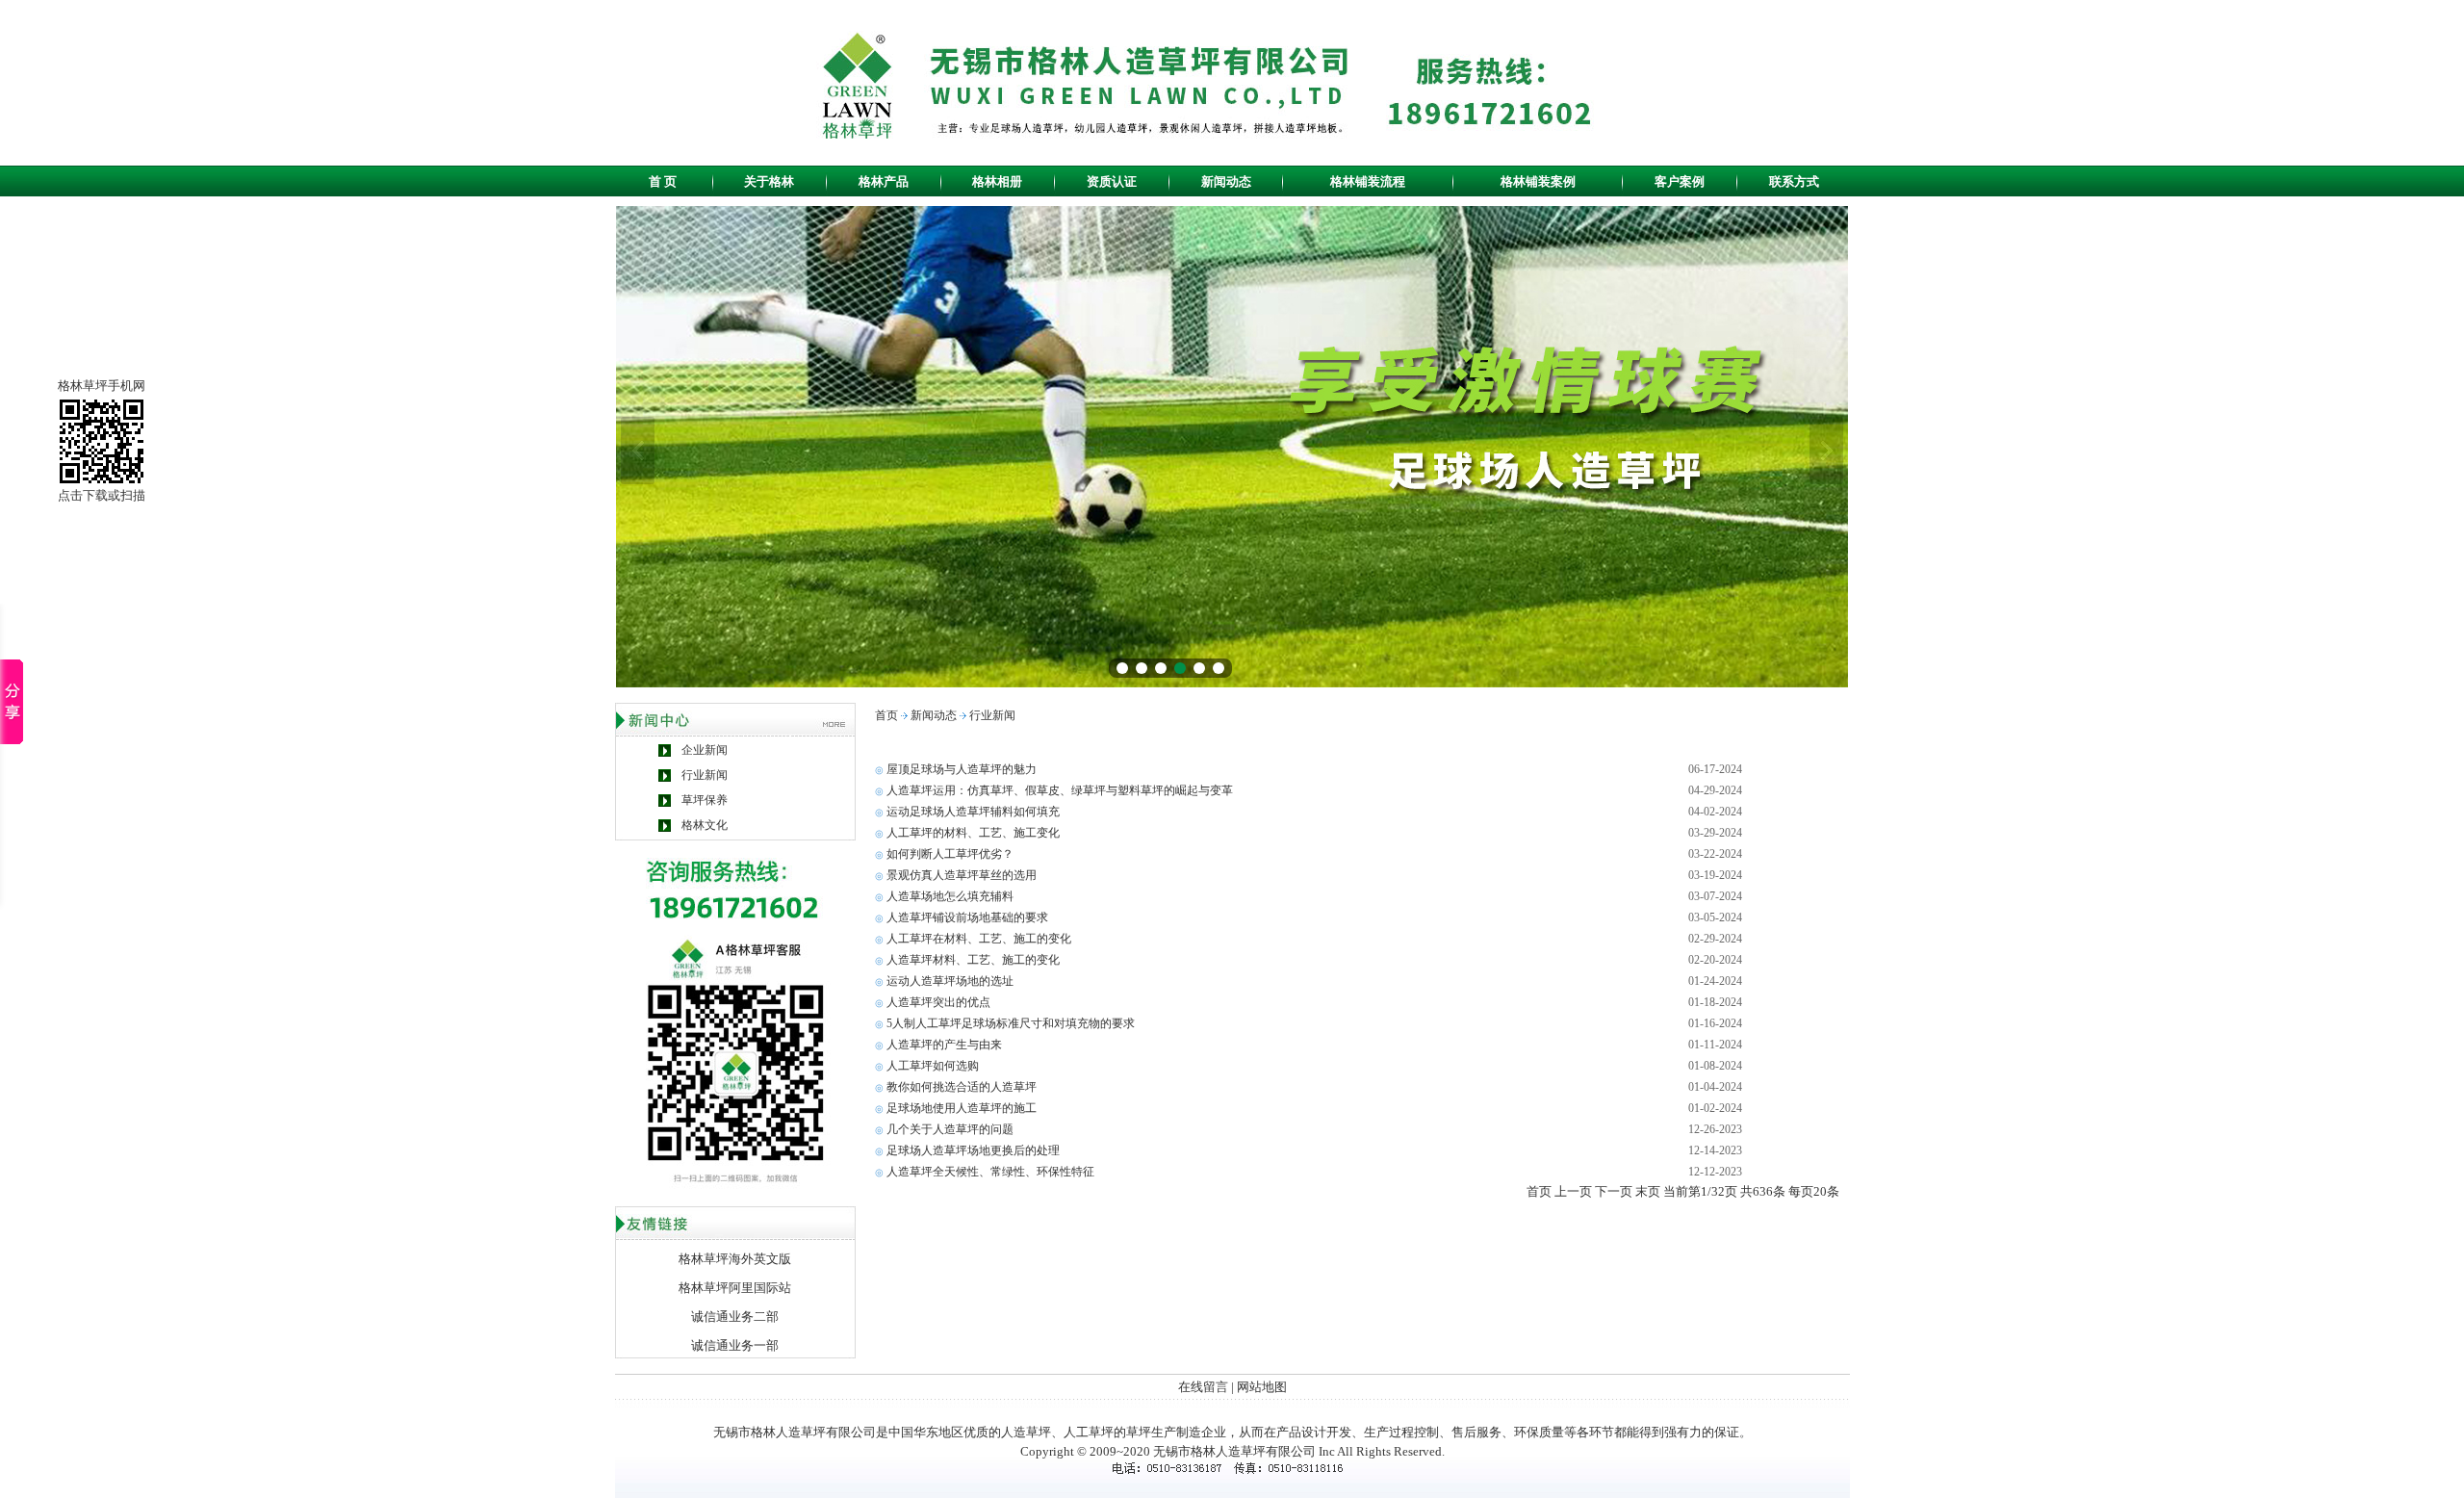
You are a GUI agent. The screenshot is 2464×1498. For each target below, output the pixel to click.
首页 (886, 715)
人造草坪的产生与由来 (944, 1045)
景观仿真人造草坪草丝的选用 (962, 875)
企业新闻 (705, 750)
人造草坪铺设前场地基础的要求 (967, 917)
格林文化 (705, 825)
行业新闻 (705, 775)
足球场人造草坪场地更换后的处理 (973, 1150)
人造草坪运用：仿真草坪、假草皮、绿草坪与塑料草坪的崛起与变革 (1060, 790)
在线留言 (1203, 1387)
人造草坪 (1026, 1432)
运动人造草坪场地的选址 (950, 981)
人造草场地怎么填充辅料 (950, 896)
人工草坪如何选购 (933, 1066)
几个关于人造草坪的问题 (950, 1129)
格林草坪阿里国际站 (735, 1288)
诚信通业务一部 (735, 1345)
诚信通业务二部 (735, 1317)
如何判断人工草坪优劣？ (950, 854)
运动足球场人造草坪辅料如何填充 (973, 812)
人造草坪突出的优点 (938, 1002)
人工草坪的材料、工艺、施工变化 (973, 833)
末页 (1648, 1191)
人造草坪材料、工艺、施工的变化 (973, 960)
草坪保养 (705, 800)
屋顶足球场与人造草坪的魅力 (962, 769)
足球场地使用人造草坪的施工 (962, 1108)
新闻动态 (934, 715)
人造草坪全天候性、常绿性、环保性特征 (990, 1172)
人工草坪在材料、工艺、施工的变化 (979, 939)
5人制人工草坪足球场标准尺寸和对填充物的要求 (1011, 1023)
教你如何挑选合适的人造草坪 (962, 1087)
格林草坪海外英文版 (735, 1259)
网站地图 (1262, 1387)
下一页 (1614, 1191)
